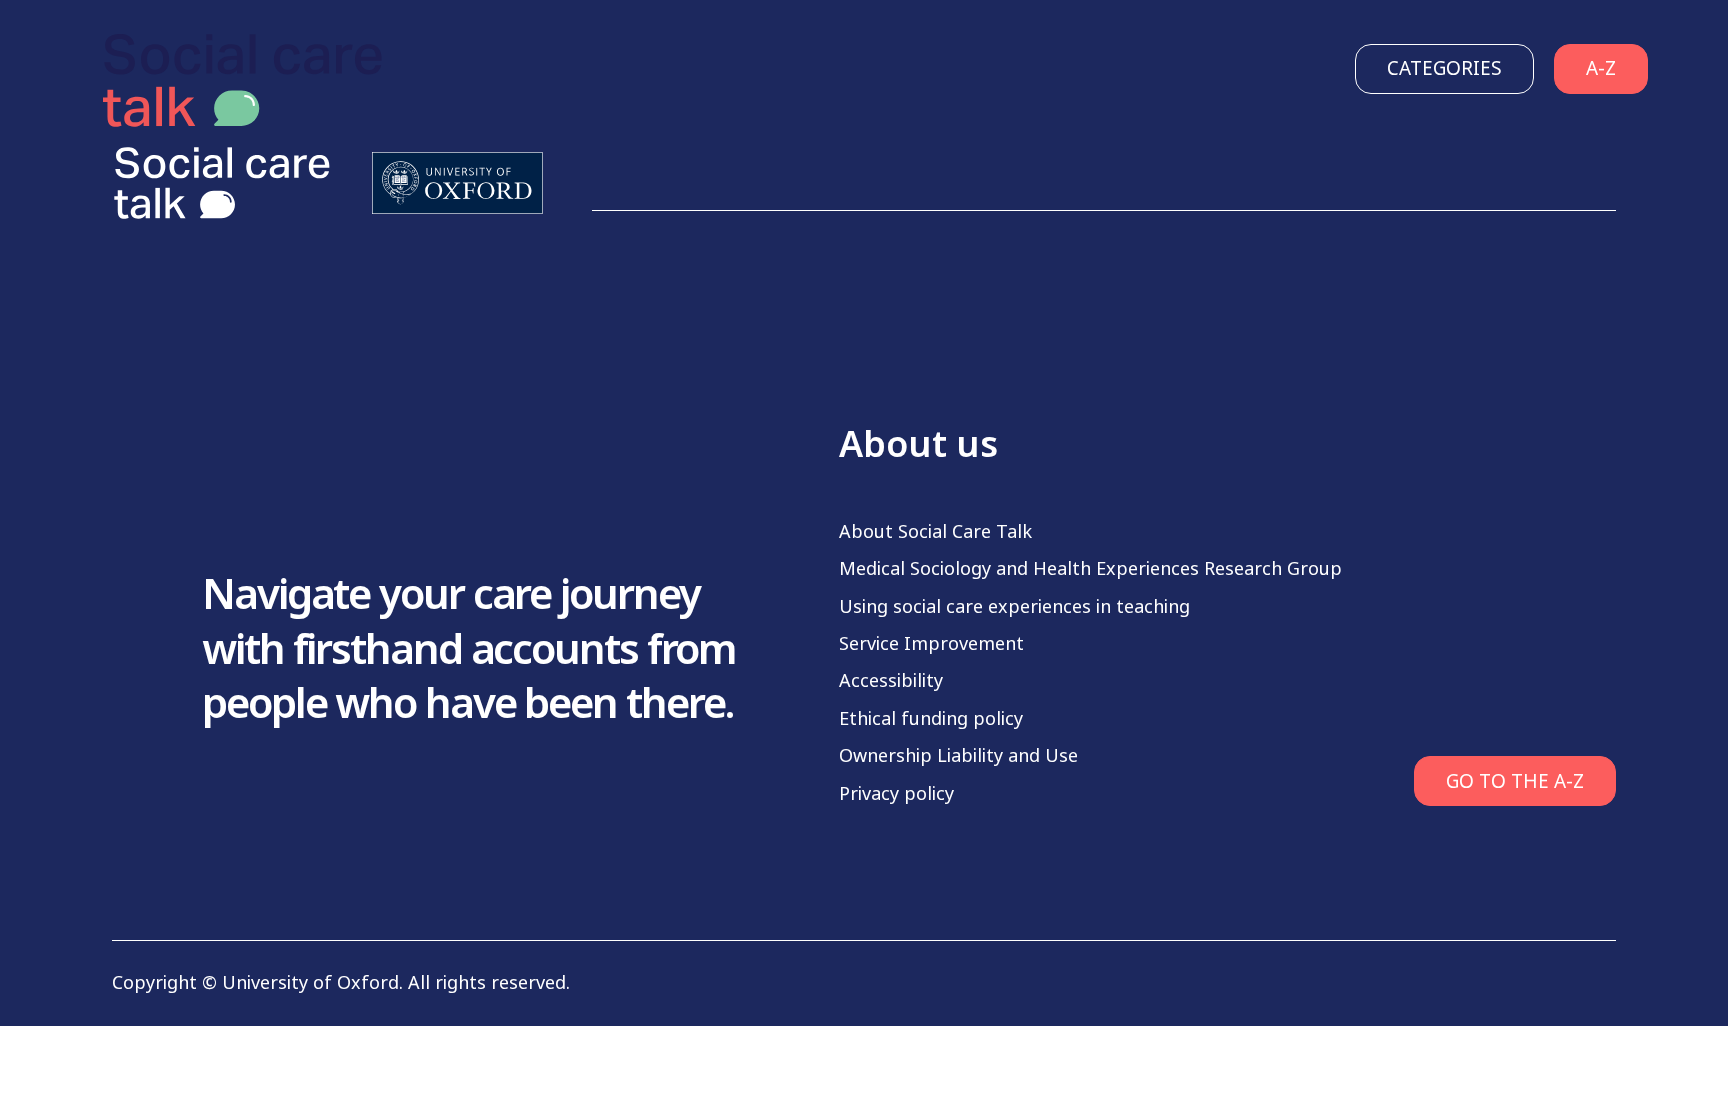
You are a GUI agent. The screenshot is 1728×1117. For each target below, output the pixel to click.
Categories (1444, 68)
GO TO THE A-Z (1515, 781)
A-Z (1601, 68)
